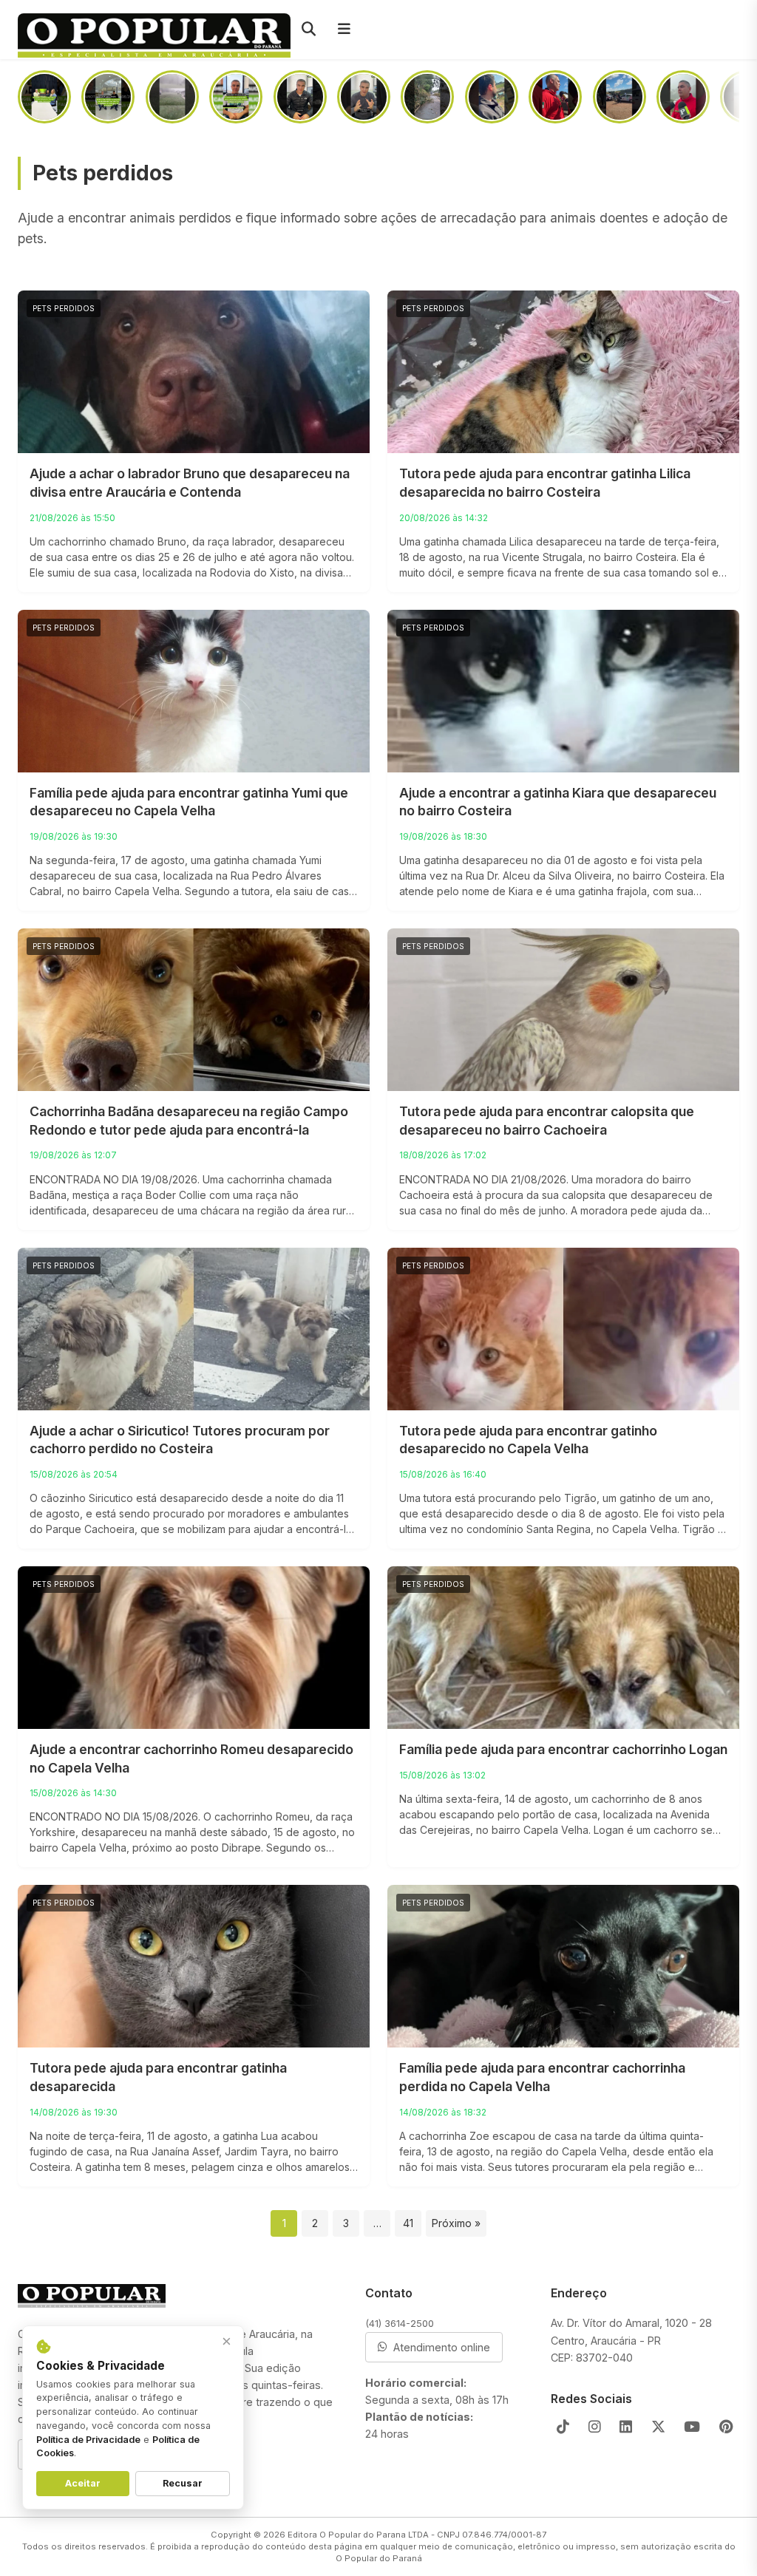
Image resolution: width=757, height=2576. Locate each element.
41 (408, 2223)
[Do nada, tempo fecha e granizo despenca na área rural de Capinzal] (172, 97)
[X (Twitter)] (658, 2427)
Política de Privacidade (88, 2440)
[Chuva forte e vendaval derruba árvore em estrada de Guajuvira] (427, 97)
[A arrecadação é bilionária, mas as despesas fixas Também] (236, 97)
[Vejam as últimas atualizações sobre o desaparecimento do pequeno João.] (619, 97)
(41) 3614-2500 (400, 2323)
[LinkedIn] (626, 2427)
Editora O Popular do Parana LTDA (358, 2535)
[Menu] (344, 30)
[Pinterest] (726, 2427)
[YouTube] (692, 2427)
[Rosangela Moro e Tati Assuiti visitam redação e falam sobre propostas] (44, 97)
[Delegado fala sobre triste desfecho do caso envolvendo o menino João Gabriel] (492, 97)
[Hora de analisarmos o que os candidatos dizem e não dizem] (300, 97)
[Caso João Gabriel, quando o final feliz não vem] (364, 97)
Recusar (183, 2483)
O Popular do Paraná (379, 2558)
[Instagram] (595, 2427)
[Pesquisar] (308, 30)
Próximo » (456, 2223)
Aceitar (83, 2483)
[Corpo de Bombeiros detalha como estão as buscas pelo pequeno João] (683, 97)
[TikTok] (563, 2427)
